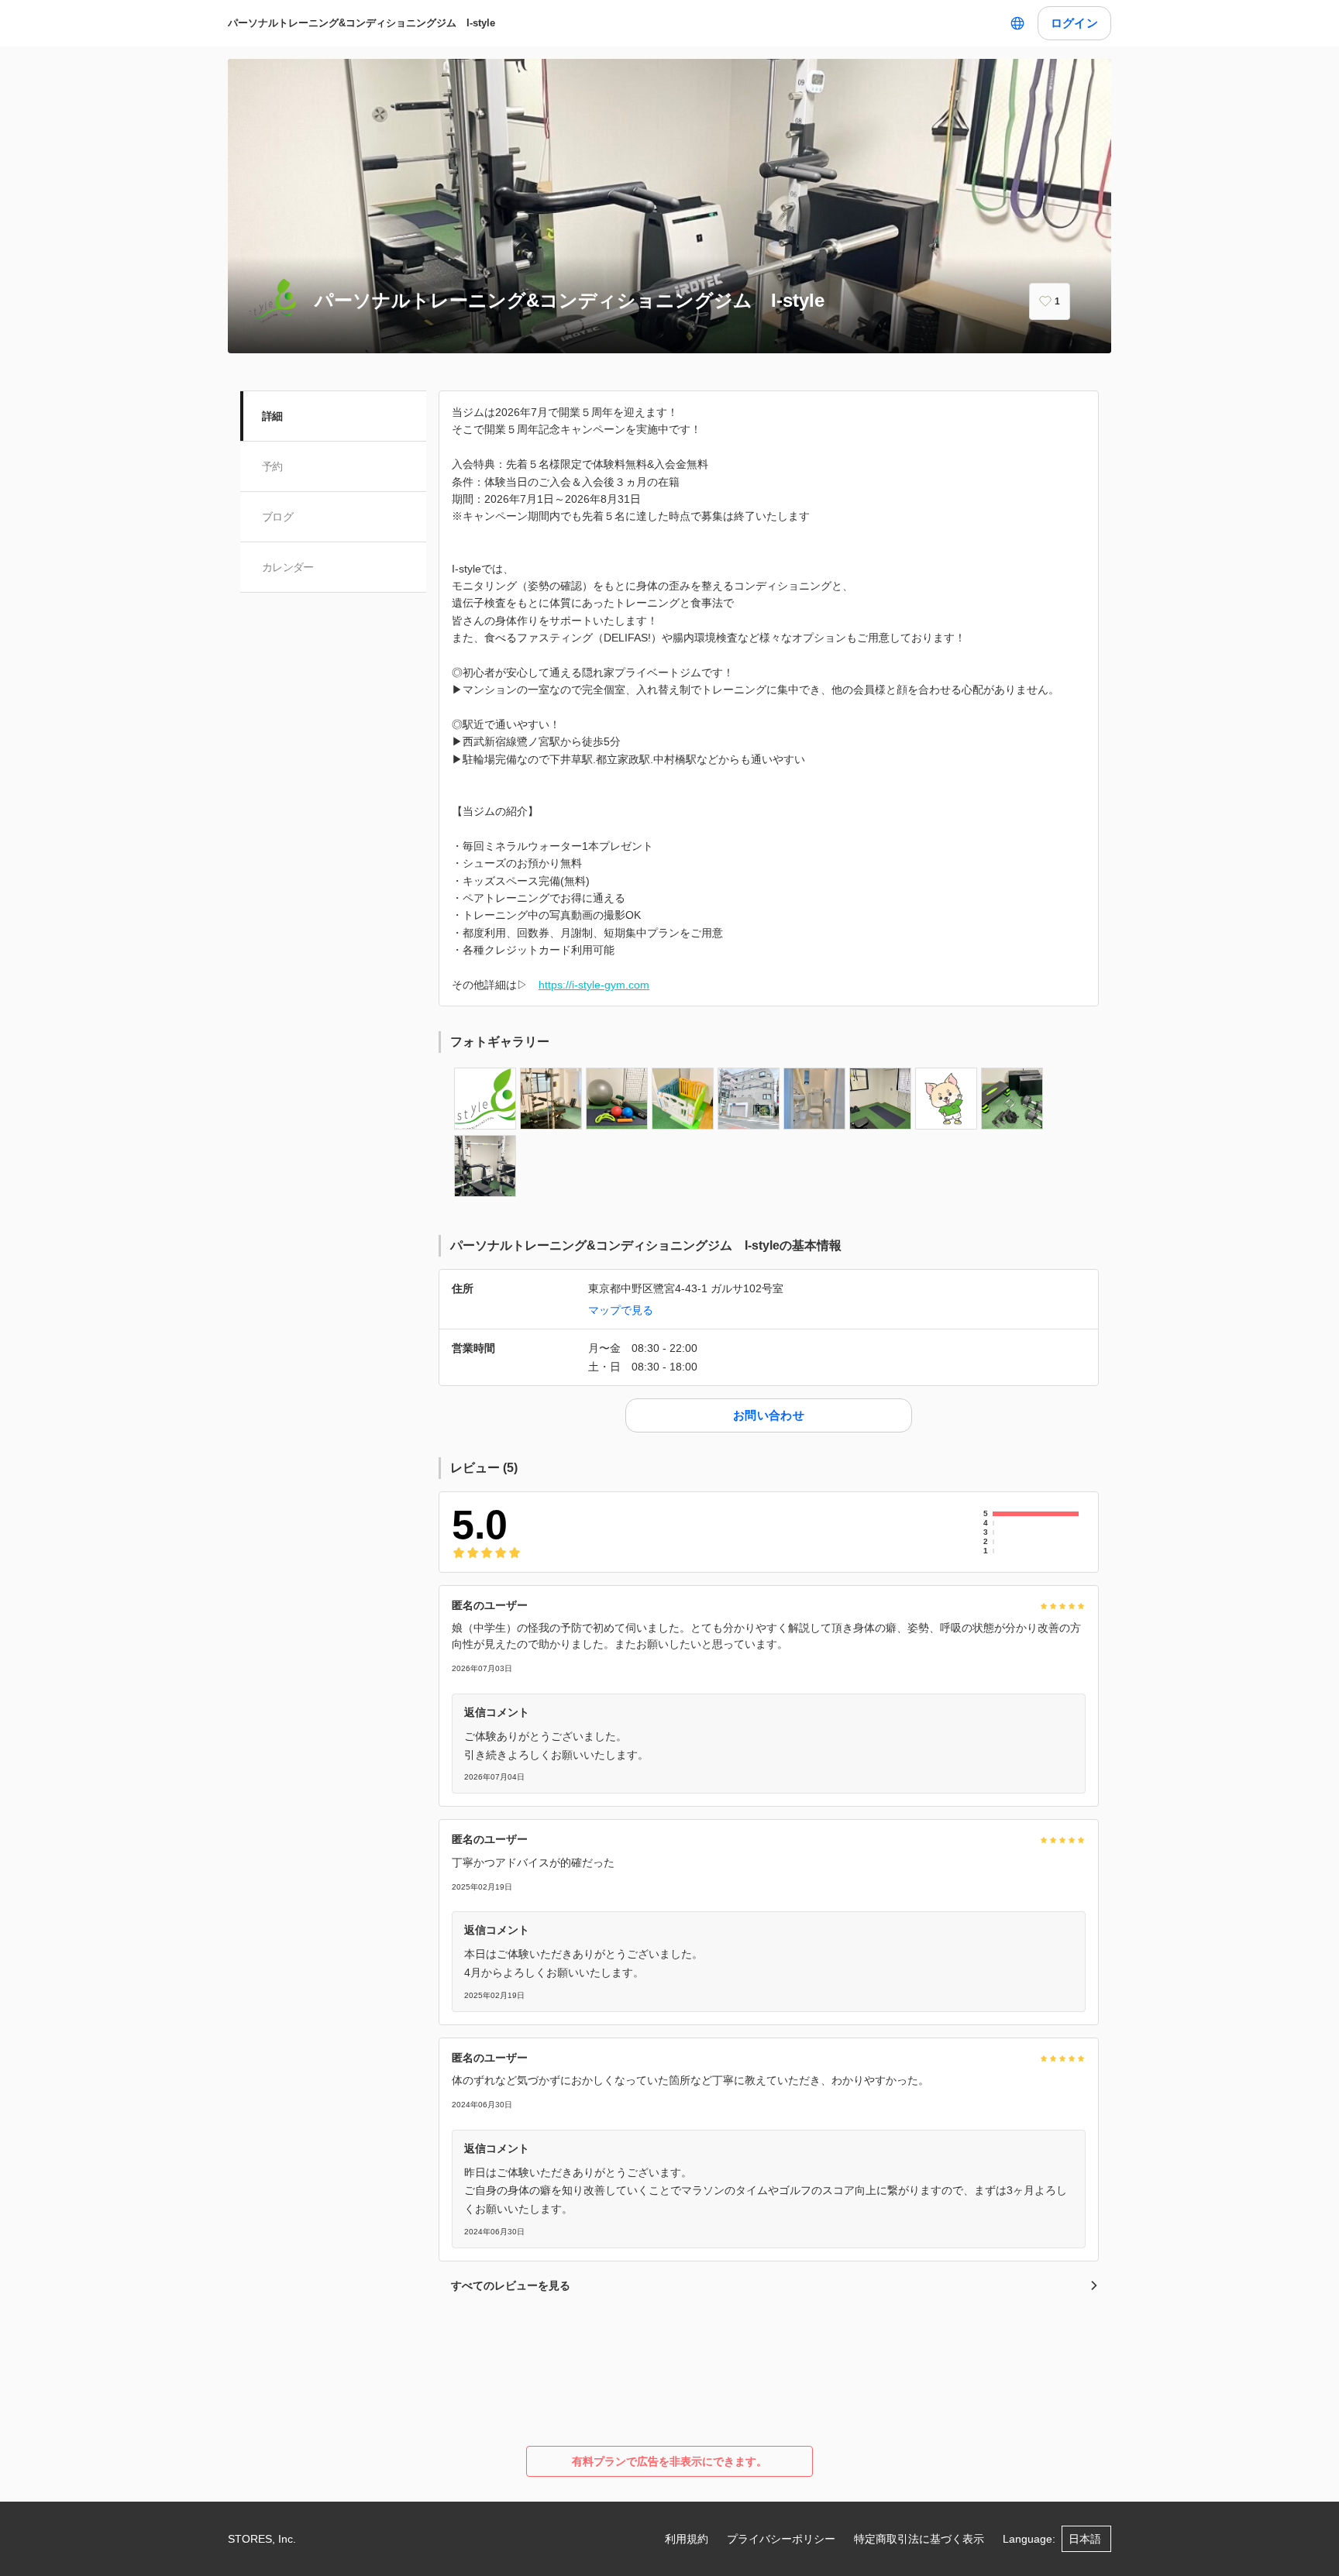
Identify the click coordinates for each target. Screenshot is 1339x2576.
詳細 (272, 416)
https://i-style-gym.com (594, 985)
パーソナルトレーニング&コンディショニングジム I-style (361, 23)
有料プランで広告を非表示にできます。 (669, 2461)
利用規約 (687, 2539)
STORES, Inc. (262, 2539)
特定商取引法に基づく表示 (919, 2539)
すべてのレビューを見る (511, 2285)
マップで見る (621, 1310)
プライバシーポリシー (781, 2539)
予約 (272, 466)
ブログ (277, 517)
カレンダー (288, 567)
